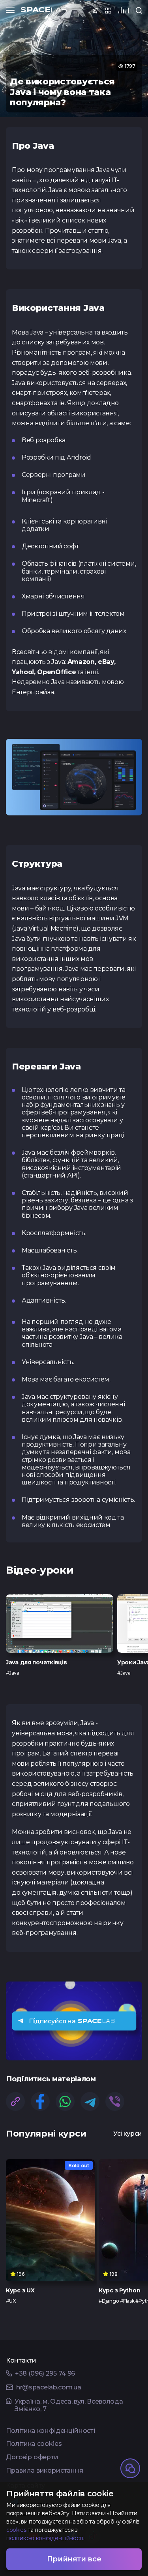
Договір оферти (32, 2457)
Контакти (21, 2361)
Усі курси (128, 2134)
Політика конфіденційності (51, 2431)
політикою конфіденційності (45, 2538)
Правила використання (45, 2471)
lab (44, 10)
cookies (16, 2530)
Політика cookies (34, 2444)
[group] (60, 1635)
